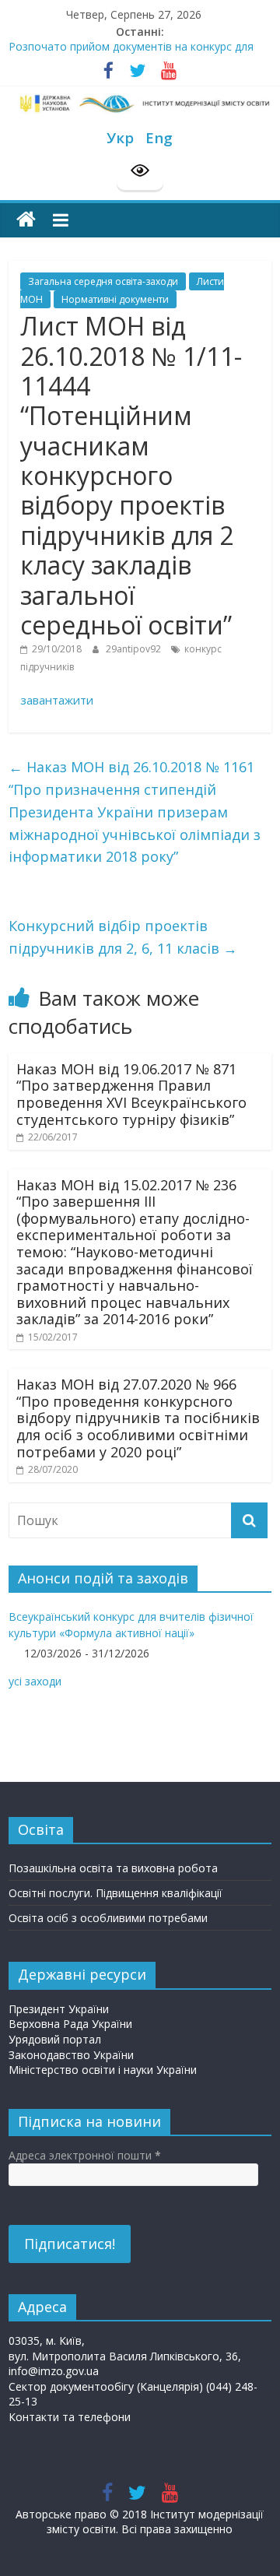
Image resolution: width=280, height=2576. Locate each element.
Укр (120, 137)
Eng (159, 137)
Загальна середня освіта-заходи (103, 281)
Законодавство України (71, 2055)
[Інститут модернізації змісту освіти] (26, 220)
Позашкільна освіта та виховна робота (113, 1868)
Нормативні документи (115, 299)
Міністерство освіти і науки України (103, 2070)
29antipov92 (135, 649)
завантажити (57, 700)
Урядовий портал (55, 2039)
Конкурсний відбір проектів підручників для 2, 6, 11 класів (123, 937)
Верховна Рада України (70, 2024)
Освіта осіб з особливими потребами (108, 1918)
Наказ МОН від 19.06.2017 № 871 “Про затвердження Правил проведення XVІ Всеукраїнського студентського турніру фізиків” (131, 1094)
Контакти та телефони (70, 2417)
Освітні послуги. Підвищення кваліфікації (115, 1893)
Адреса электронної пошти (85, 2155)
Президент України (59, 2009)
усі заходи (35, 1681)
